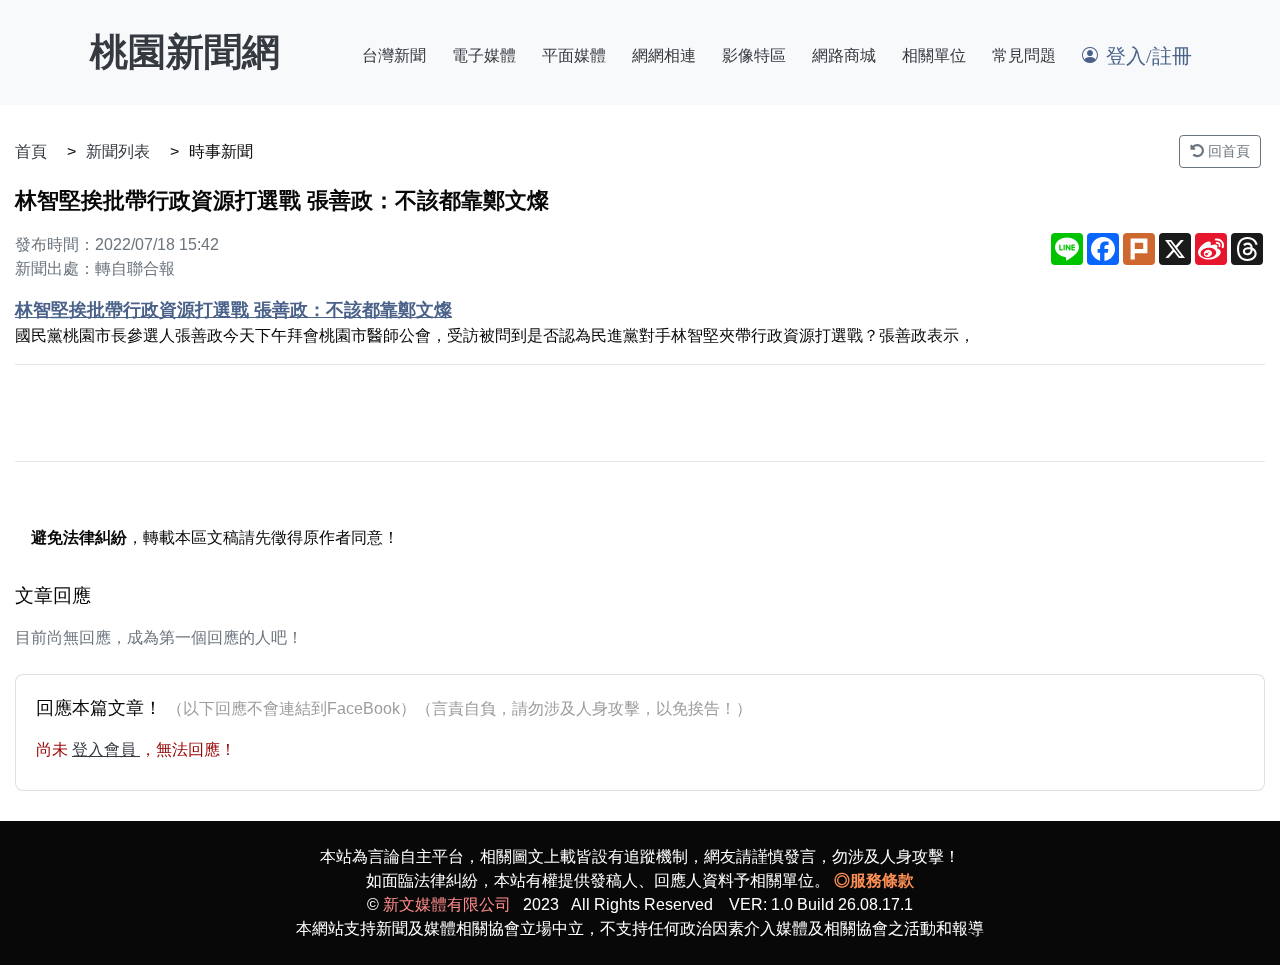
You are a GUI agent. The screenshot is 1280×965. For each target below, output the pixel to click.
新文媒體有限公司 (447, 904)
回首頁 (1227, 151)
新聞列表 (118, 151)
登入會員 (106, 749)
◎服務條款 (874, 880)
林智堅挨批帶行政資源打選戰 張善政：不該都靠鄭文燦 (233, 310)
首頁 (31, 151)
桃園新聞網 (185, 52)
